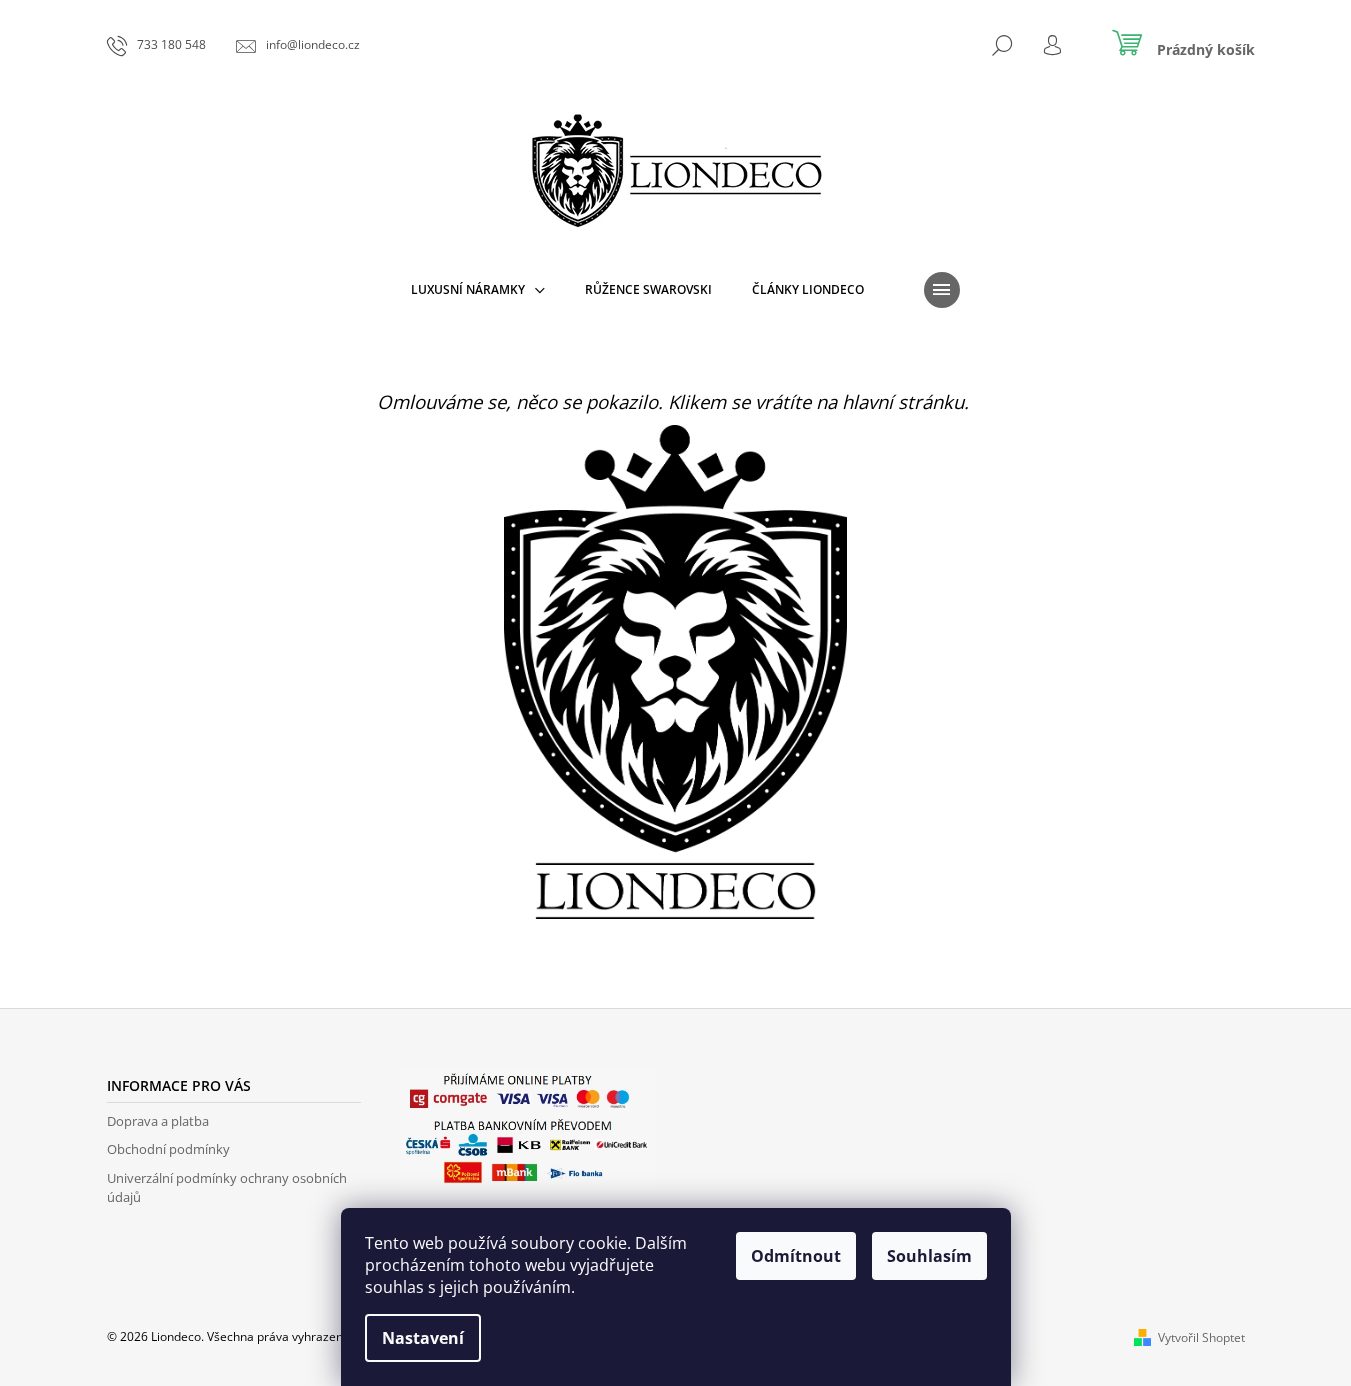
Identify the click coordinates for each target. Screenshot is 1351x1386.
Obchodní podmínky (168, 1149)
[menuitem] (478, 290)
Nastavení (423, 1338)
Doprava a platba (158, 1121)
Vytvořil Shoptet (1201, 1337)
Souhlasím (929, 1256)
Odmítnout (796, 1256)
